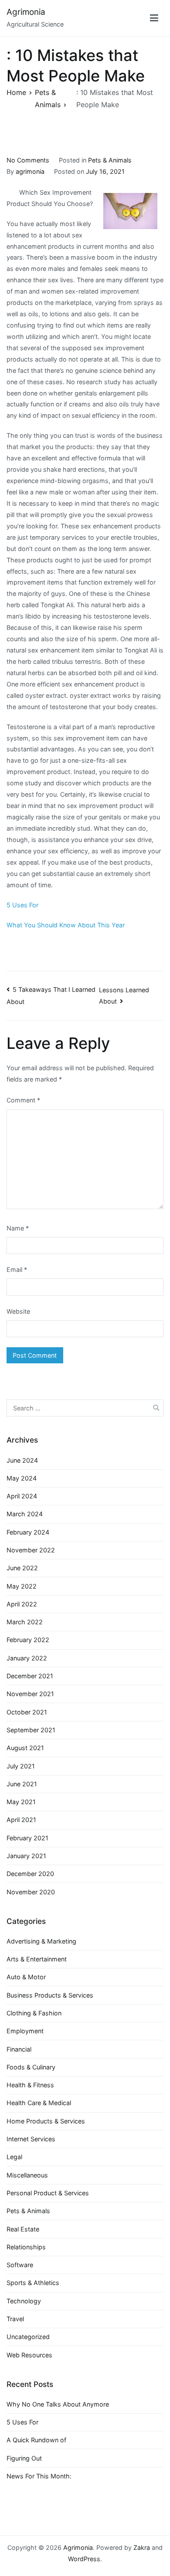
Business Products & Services (50, 1995)
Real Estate (23, 2229)
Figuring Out (24, 2458)
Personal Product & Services (48, 2193)
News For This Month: (39, 2476)
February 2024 (28, 1532)
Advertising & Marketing (41, 1941)
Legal (14, 2157)
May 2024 (22, 1478)
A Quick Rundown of (36, 2440)
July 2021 (21, 1766)
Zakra (142, 2547)
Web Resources (29, 2355)
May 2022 (22, 1586)
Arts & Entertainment (37, 1959)
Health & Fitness (30, 2085)
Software (20, 2265)
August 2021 (25, 1748)
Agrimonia (26, 12)
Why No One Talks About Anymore (58, 2404)
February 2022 (28, 1640)
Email (17, 1269)
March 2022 (25, 1622)
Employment (25, 2031)
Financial (19, 2049)
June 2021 (22, 1784)
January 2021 (26, 1856)
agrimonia (30, 171)
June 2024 (22, 1460)
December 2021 (30, 1676)
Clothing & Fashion (34, 2013)
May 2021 (21, 1802)
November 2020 (31, 1892)
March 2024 (25, 1514)
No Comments (28, 160)
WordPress (84, 2559)
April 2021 (21, 1820)
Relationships (26, 2247)
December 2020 (30, 1874)
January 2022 (27, 1658)
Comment (23, 1100)
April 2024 (22, 1496)
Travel (15, 2319)
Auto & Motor (26, 1977)
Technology (24, 2301)
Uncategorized (28, 2337)
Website (18, 1311)
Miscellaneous (27, 2175)
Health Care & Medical (39, 2103)
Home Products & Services (46, 2121)
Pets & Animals (110, 160)
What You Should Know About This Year (66, 925)
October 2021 (27, 1712)
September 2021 (31, 1730)
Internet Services (31, 2139)
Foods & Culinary (31, 2067)
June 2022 (22, 1568)
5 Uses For (22, 905)
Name (18, 1228)
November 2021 (30, 1694)
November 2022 (31, 1550)
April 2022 (22, 1604)
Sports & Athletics (33, 2283)
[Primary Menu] (154, 18)
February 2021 (27, 1838)
